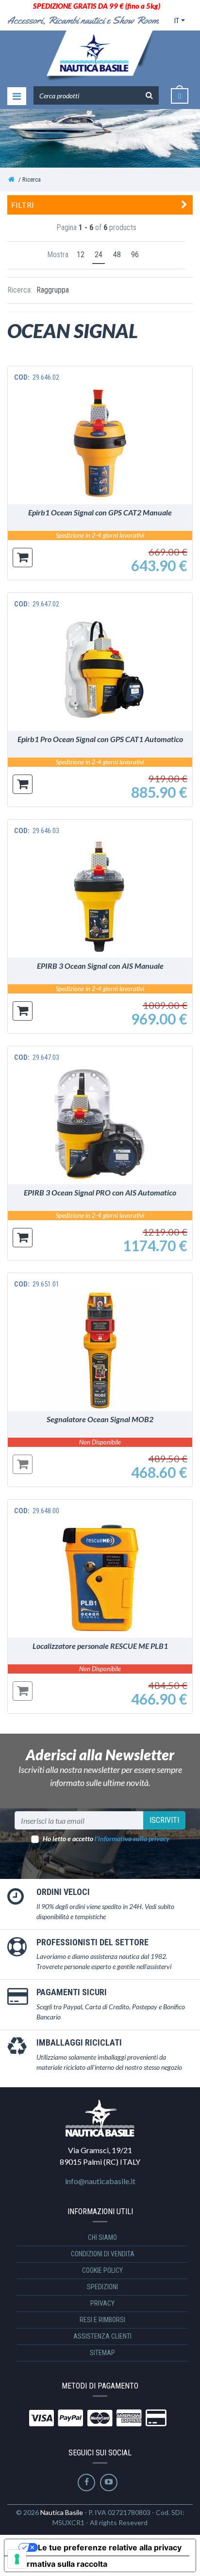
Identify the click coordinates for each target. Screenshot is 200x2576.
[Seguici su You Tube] (109, 2483)
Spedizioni (102, 2287)
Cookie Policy (102, 2270)
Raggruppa (53, 290)
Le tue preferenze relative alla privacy (110, 2547)
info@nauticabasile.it (100, 2181)
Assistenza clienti (102, 2336)
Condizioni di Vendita (103, 2254)
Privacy (102, 2303)
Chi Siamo (102, 2237)
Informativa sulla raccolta (60, 2564)
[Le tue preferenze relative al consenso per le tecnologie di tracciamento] (17, 2559)
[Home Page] (11, 179)
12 (81, 255)
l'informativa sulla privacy (132, 1839)
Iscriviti (164, 1820)
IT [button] (177, 21)
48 (117, 255)
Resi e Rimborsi (102, 2320)
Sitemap (102, 2353)
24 (99, 255)
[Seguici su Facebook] (86, 2483)
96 (135, 255)
